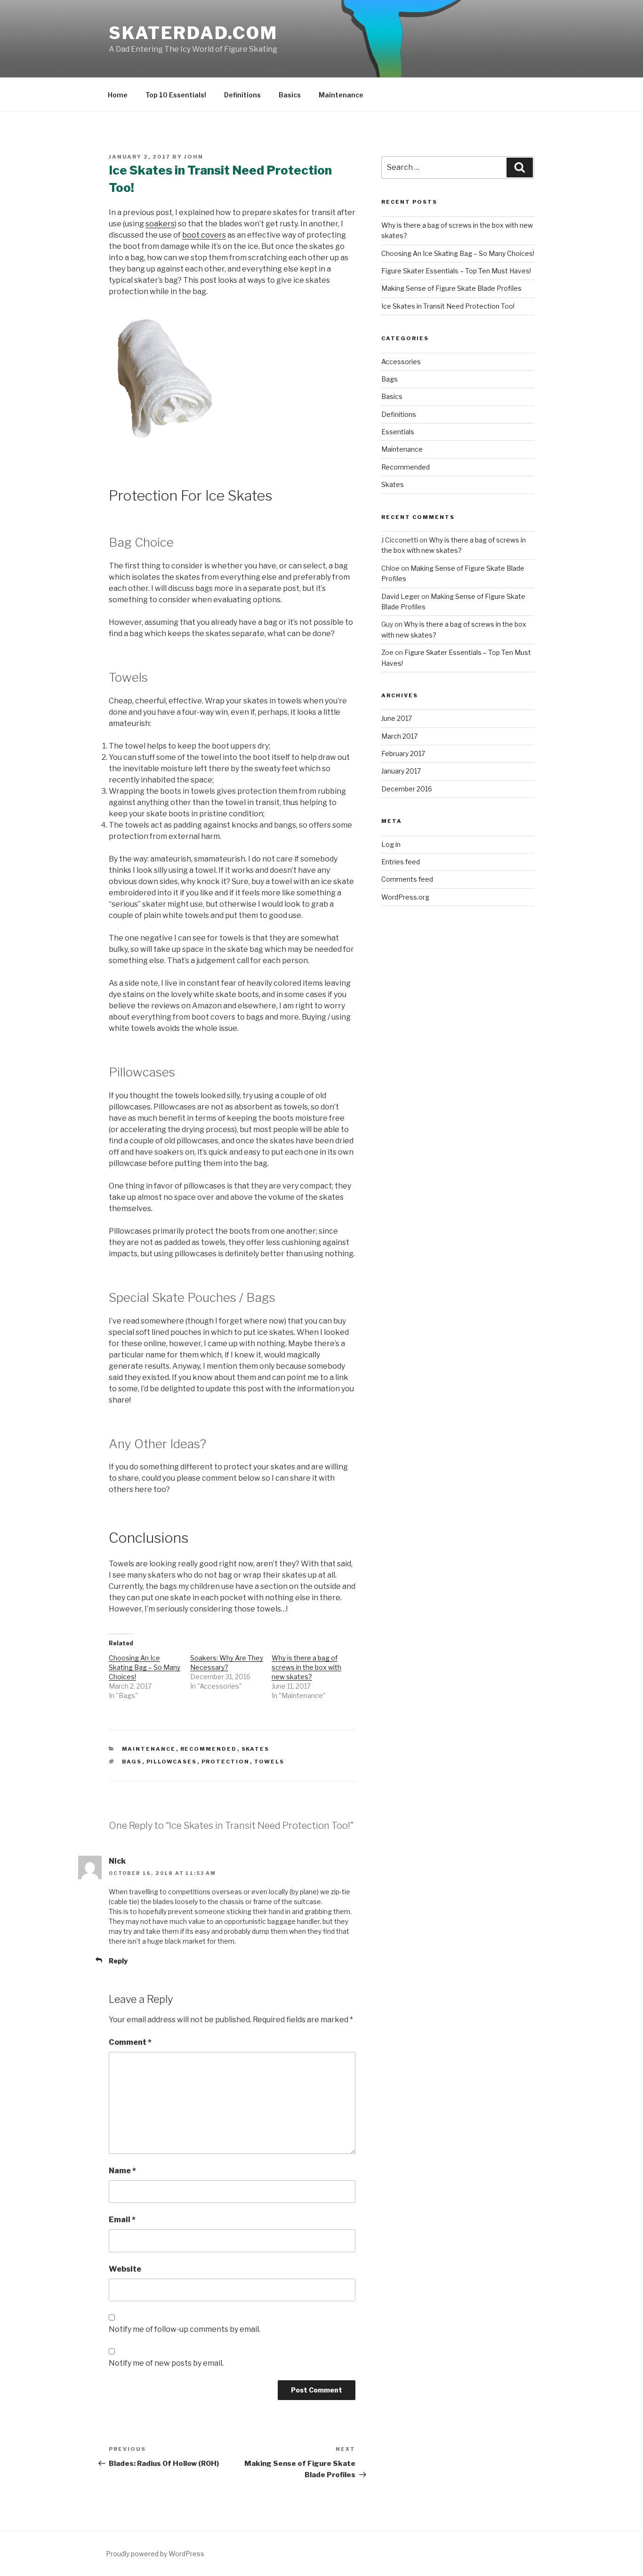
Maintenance (341, 95)
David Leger (401, 596)
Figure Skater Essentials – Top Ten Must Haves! (456, 271)
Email (122, 2220)
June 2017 (397, 718)
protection (226, 1762)
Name (122, 2171)
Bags (390, 379)
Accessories (401, 362)
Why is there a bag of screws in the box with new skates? (306, 1667)
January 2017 (401, 771)
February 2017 (403, 754)
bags (132, 1762)
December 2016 (407, 789)
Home (118, 95)
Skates (256, 1749)
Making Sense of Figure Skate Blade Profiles (451, 288)
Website (125, 2269)
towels (269, 1762)
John (194, 157)
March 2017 (399, 736)
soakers (160, 224)
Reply (118, 1961)
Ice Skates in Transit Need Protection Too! (448, 306)
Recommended (209, 1749)
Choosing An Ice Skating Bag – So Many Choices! (145, 1667)
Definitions (242, 95)
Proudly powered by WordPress (155, 2554)
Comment (130, 2042)
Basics (290, 95)
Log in (391, 844)
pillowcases (172, 1762)
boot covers (204, 235)
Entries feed (401, 862)
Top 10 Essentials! (176, 95)
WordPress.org (405, 897)
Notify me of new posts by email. (166, 2363)
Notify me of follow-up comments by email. (185, 2329)
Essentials (398, 432)
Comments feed (407, 879)
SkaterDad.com (193, 33)
